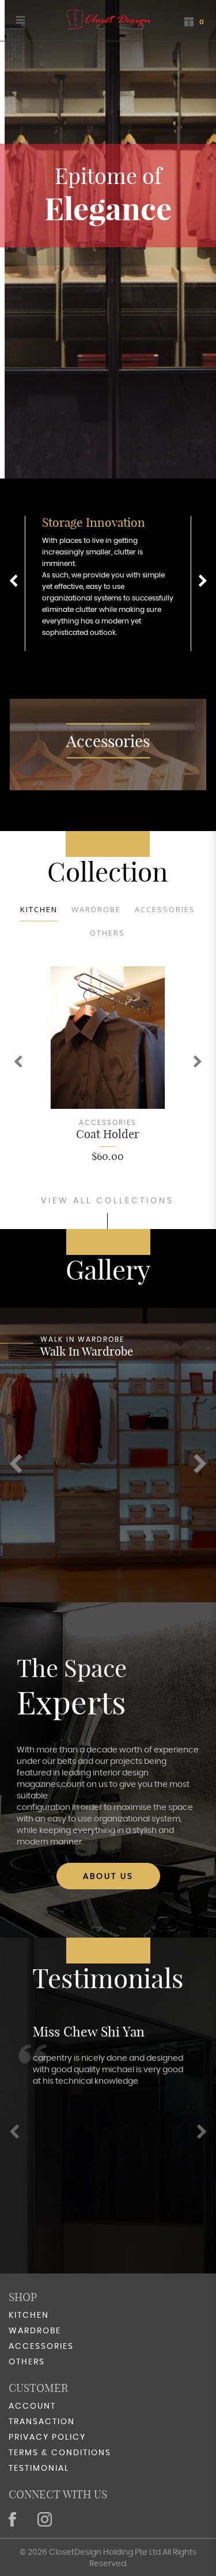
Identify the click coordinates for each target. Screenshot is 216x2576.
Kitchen (39, 909)
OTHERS (107, 933)
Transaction (42, 2422)
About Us (108, 1877)
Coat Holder (108, 1134)
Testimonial (39, 2468)
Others (27, 2362)
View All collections (107, 1201)
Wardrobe (96, 909)
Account (32, 2406)
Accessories (108, 741)
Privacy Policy (47, 2437)
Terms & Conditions (60, 2453)
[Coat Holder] (108, 1038)
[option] (108, 583)
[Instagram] (47, 2519)
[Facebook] (13, 2519)
